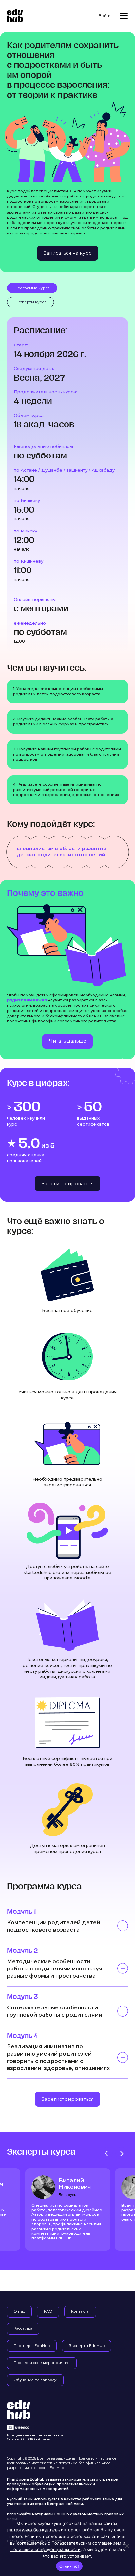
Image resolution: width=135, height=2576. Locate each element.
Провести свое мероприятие (42, 2363)
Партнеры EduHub (32, 2346)
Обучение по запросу (35, 2380)
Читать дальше (68, 1041)
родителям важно (27, 1000)
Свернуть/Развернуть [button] (123, 1926)
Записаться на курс (67, 253)
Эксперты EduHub (87, 2346)
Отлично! (69, 2566)
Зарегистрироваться (68, 1184)
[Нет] (127, 2546)
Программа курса (32, 288)
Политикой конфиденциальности (46, 2549)
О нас (19, 2311)
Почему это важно (45, 893)
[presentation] (106, 2153)
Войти (105, 16)
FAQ (48, 2311)
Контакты (80, 2311)
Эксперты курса (31, 302)
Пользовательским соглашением (86, 2543)
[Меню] (124, 16)
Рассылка (23, 2328)
